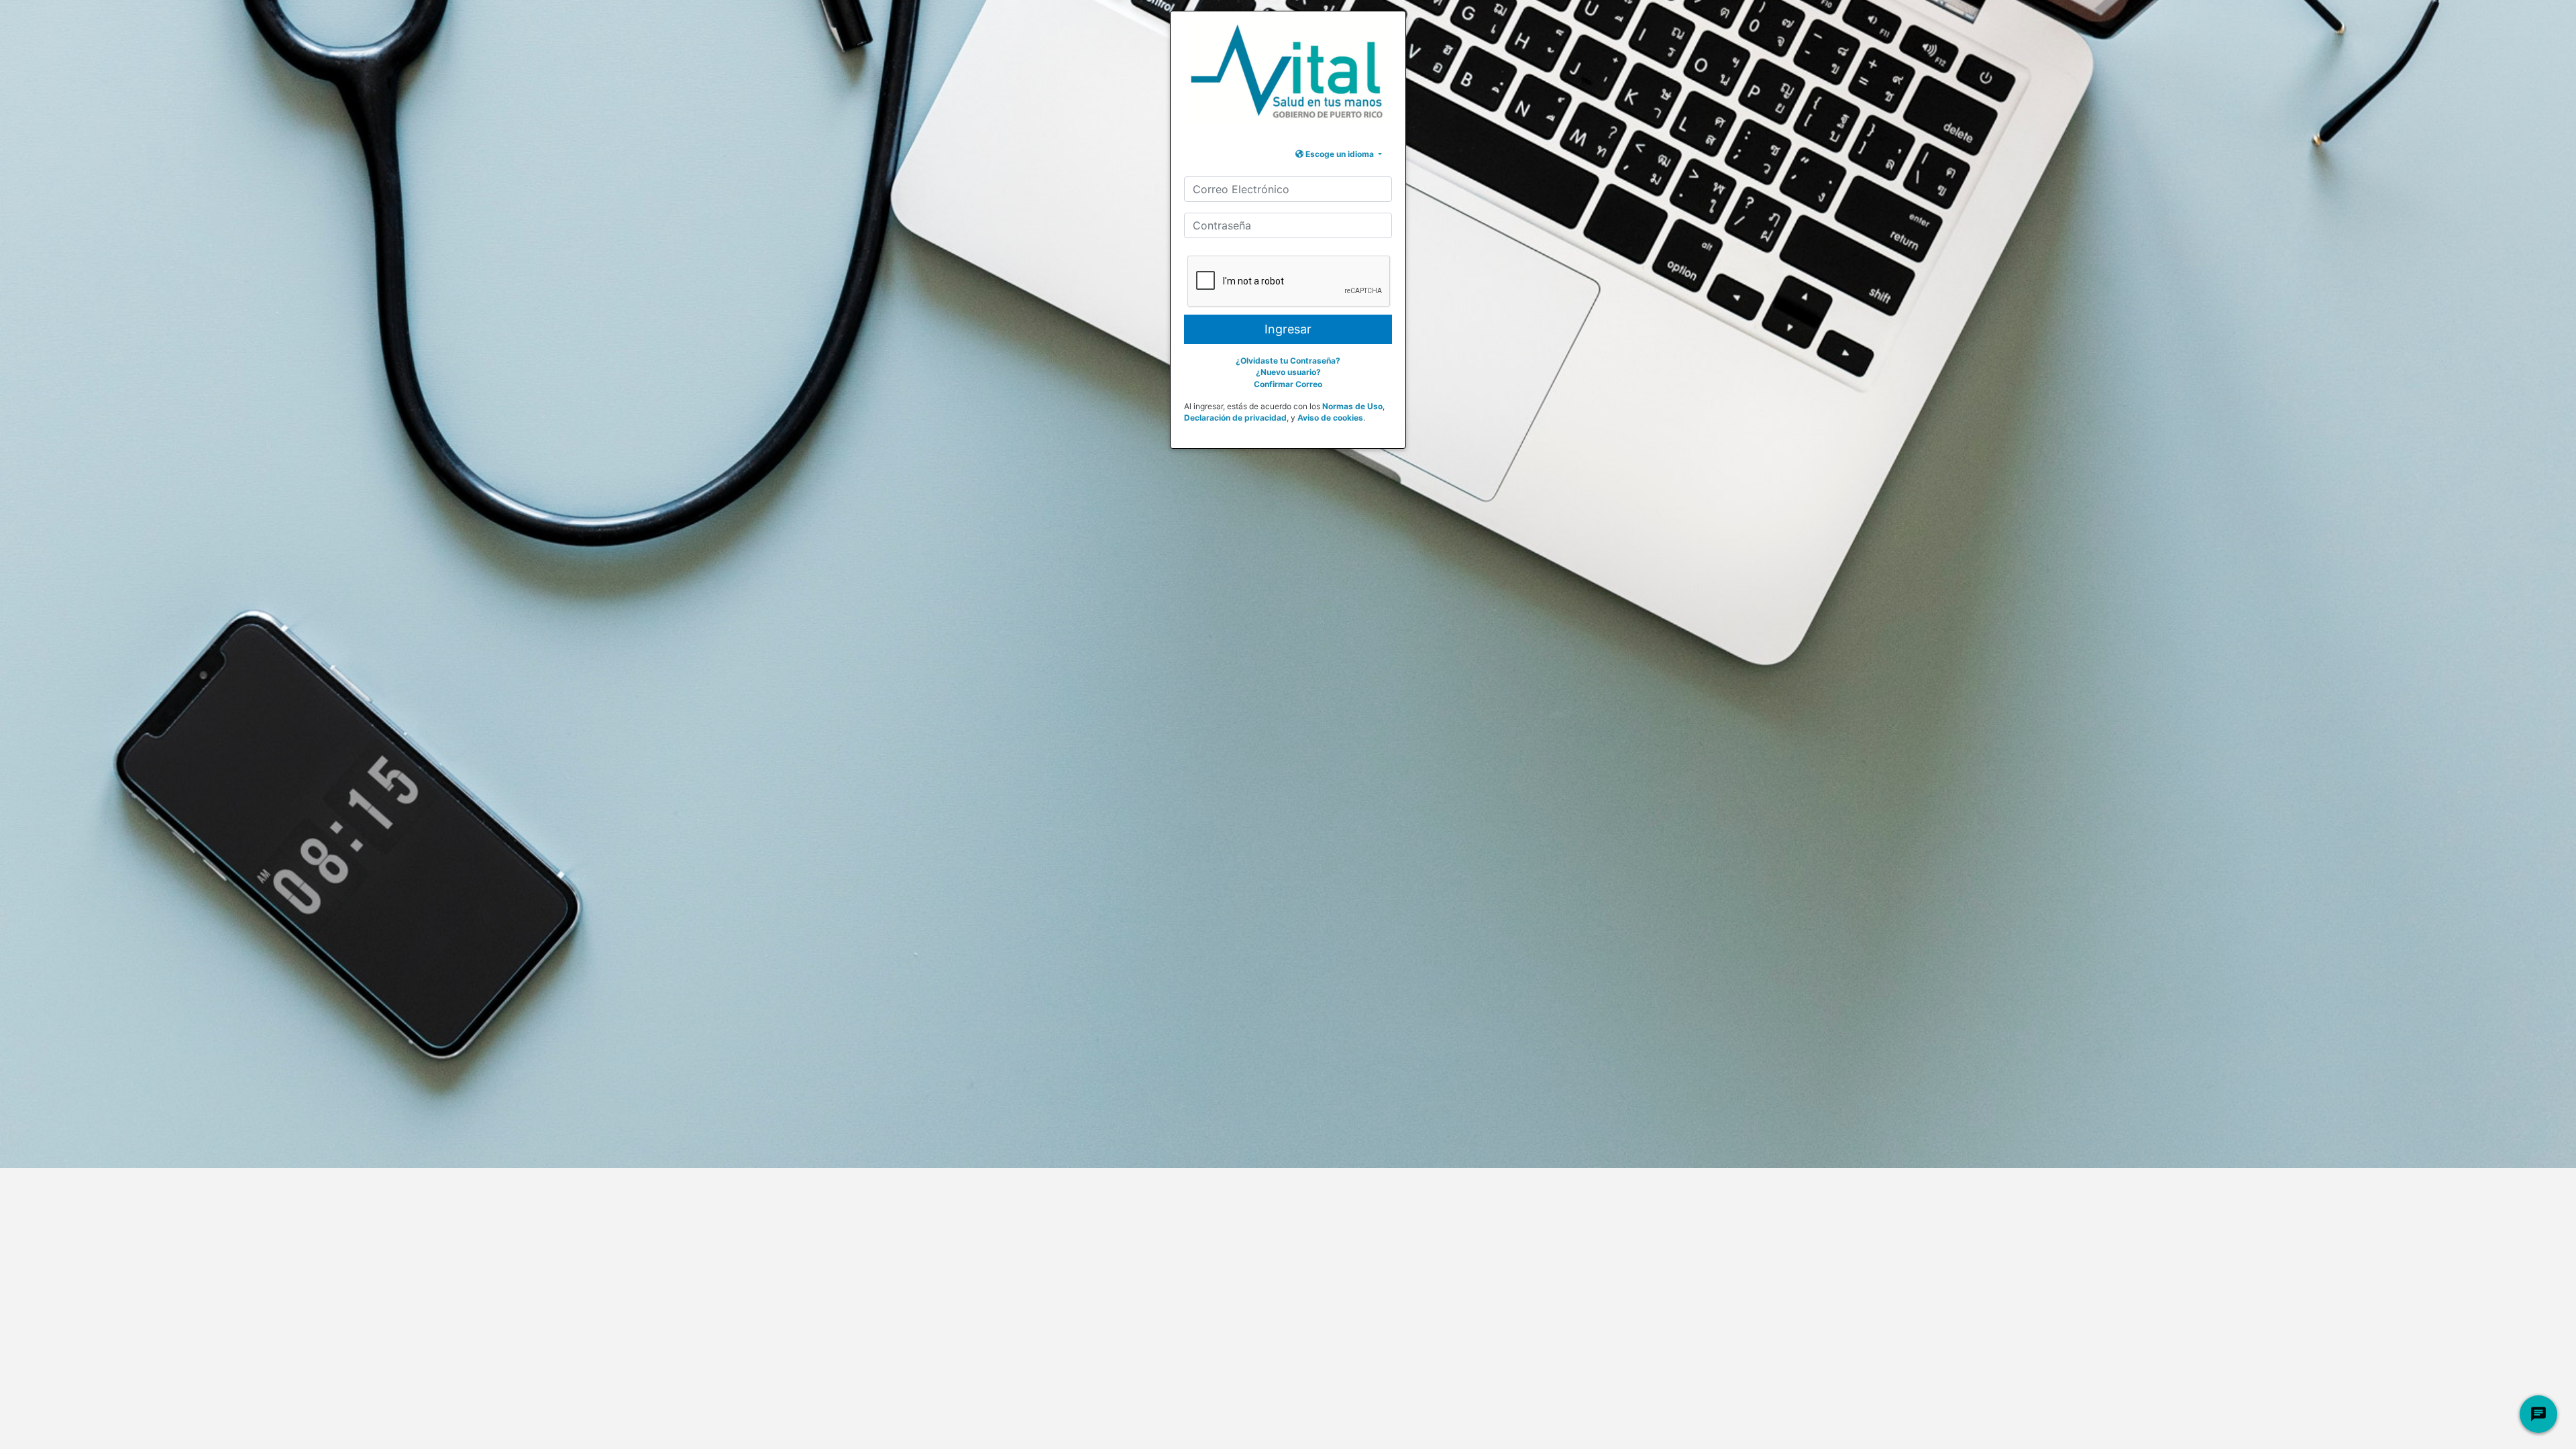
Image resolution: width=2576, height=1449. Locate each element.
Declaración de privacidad (1235, 418)
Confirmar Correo (1288, 384)
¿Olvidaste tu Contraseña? (1288, 361)
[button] (1339, 154)
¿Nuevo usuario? (1288, 372)
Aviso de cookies (1330, 418)
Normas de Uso (1352, 406)
